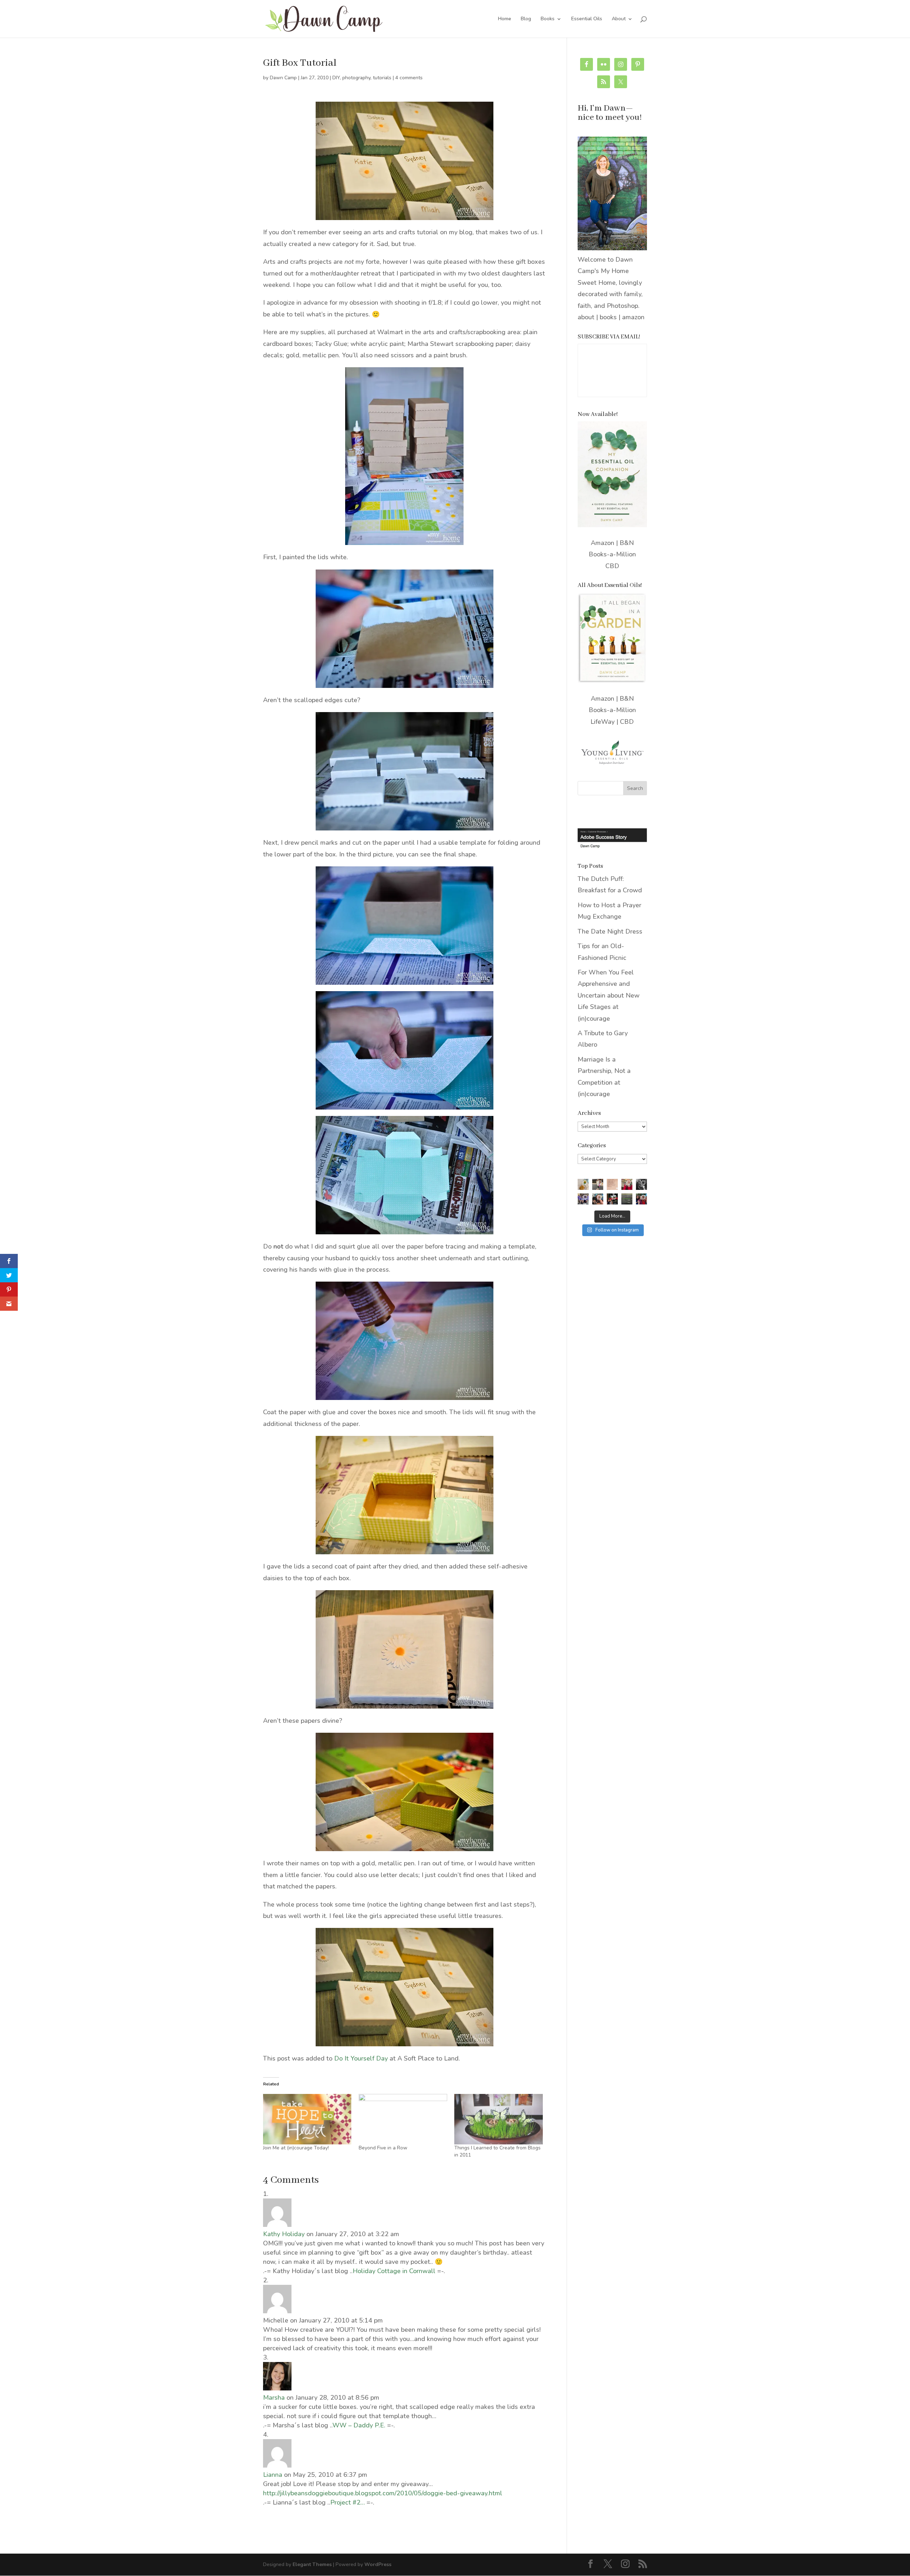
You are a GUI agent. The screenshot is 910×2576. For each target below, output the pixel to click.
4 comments (409, 78)
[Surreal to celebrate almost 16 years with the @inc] (583, 1199)
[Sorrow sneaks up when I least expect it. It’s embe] (612, 1184)
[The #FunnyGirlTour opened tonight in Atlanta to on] (612, 1199)
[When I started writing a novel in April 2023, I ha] (627, 1199)
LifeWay (603, 722)
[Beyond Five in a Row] (403, 2119)
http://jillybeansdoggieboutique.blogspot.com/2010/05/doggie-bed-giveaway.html (383, 2493)
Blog (526, 19)
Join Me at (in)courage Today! (296, 2148)
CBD (612, 566)
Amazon (603, 543)
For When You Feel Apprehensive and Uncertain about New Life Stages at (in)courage (609, 995)
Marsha (274, 2398)
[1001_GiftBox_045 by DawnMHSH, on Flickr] (404, 161)
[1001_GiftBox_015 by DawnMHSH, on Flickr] (404, 926)
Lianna (273, 2475)
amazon (633, 317)
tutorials (382, 78)
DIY (336, 78)
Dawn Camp (283, 78)
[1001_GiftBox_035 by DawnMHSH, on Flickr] (404, 1792)
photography (356, 78)
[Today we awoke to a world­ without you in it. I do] (627, 1184)
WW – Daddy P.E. (359, 2425)
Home (505, 19)
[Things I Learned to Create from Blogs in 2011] (499, 2119)
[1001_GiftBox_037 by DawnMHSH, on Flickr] (404, 1495)
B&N (627, 543)
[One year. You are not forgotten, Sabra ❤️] (598, 1184)
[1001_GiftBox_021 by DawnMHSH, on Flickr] (404, 1175)
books (608, 317)
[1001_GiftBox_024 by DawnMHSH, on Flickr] (404, 1341)
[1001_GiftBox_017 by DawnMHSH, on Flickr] (404, 1050)
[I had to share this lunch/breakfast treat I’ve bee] (583, 1184)
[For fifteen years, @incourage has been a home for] (641, 1199)
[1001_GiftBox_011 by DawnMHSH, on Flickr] (404, 771)
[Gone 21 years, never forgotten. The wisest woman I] (641, 1184)
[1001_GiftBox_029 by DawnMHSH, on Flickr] (404, 1649)
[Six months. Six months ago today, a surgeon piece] (598, 1199)
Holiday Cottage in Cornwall (394, 2271)
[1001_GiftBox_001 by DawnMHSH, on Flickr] (404, 456)
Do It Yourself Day (361, 2058)
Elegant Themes (312, 2564)
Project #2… (347, 2502)
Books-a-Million (612, 554)
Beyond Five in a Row (383, 2148)
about (586, 317)
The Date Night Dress (610, 931)
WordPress (378, 2564)
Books (548, 19)
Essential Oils (587, 19)
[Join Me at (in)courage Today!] (307, 2119)
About (619, 19)
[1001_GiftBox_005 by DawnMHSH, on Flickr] (404, 629)
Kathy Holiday (284, 2234)
